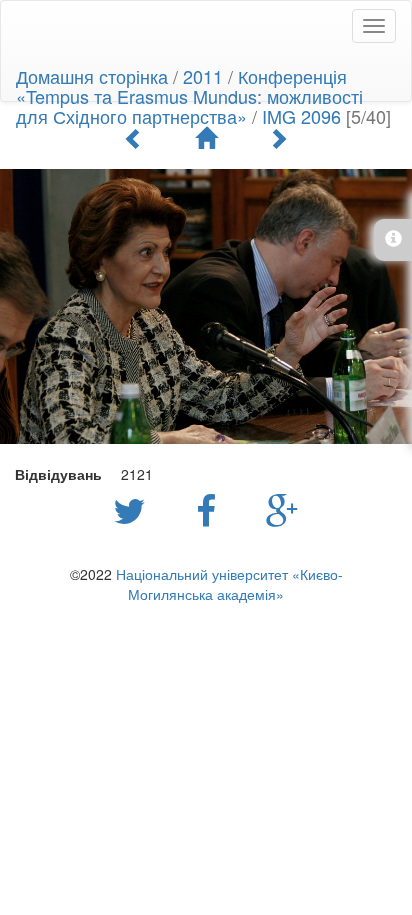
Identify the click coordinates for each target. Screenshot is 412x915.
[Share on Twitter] (134, 509)
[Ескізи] (206, 138)
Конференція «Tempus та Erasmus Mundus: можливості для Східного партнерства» (189, 96)
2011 (203, 76)
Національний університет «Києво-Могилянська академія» (229, 584)
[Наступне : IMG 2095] (278, 138)
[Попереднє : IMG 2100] (134, 138)
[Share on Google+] (282, 509)
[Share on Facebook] (211, 509)
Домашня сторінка (92, 76)
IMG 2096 (301, 116)
